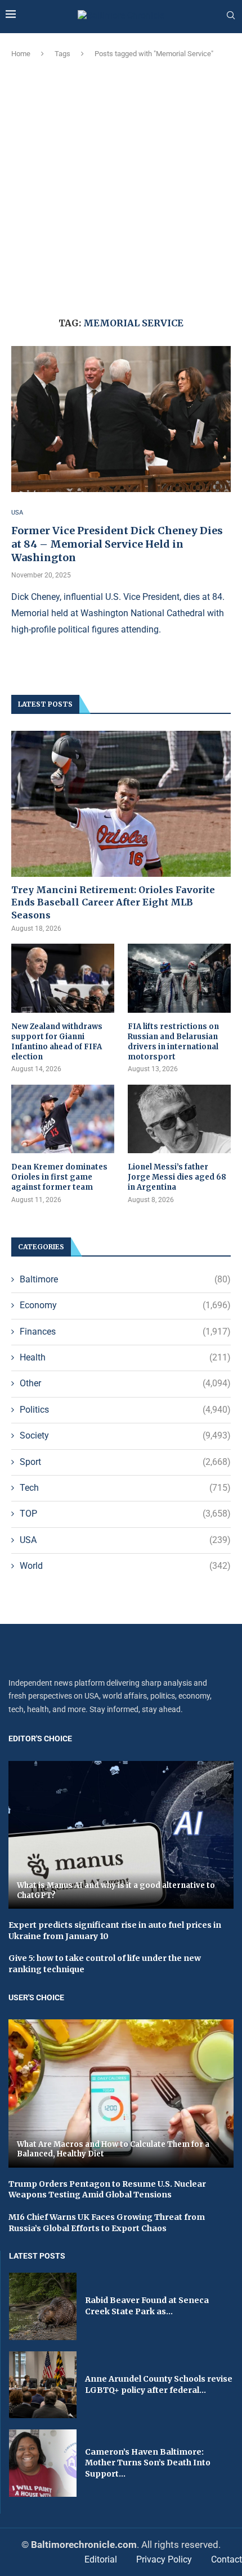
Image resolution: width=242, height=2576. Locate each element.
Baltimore (125, 1279)
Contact (227, 2559)
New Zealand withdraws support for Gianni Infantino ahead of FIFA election (57, 1042)
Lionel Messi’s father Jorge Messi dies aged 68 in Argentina (177, 1177)
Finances (125, 1332)
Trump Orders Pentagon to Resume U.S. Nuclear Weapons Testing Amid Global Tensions (107, 2190)
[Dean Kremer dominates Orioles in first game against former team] (63, 1119)
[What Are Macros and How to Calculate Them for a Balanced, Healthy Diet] (121, 2093)
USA (125, 1540)
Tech (125, 1488)
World (125, 1566)
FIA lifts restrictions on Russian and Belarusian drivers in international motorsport (173, 1042)
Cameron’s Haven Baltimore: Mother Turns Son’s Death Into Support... (148, 2463)
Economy (125, 1305)
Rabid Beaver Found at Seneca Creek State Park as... (147, 2306)
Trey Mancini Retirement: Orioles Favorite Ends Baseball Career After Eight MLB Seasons (113, 902)
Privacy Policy (164, 2559)
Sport (125, 1462)
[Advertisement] (121, 186)
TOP (125, 1514)
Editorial (101, 2559)
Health (125, 1357)
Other (125, 1383)
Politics (125, 1410)
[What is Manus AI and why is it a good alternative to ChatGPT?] (121, 1835)
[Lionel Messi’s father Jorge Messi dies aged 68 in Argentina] (179, 1119)
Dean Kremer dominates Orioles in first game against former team (59, 1177)
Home (21, 54)
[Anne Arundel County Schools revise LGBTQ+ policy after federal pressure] (43, 2385)
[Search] (231, 16)
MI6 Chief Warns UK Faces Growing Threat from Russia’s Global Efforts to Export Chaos (107, 2223)
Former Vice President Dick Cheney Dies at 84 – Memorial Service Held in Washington (117, 544)
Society (125, 1435)
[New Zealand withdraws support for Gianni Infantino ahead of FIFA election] (63, 978)
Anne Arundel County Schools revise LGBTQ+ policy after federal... (159, 2384)
